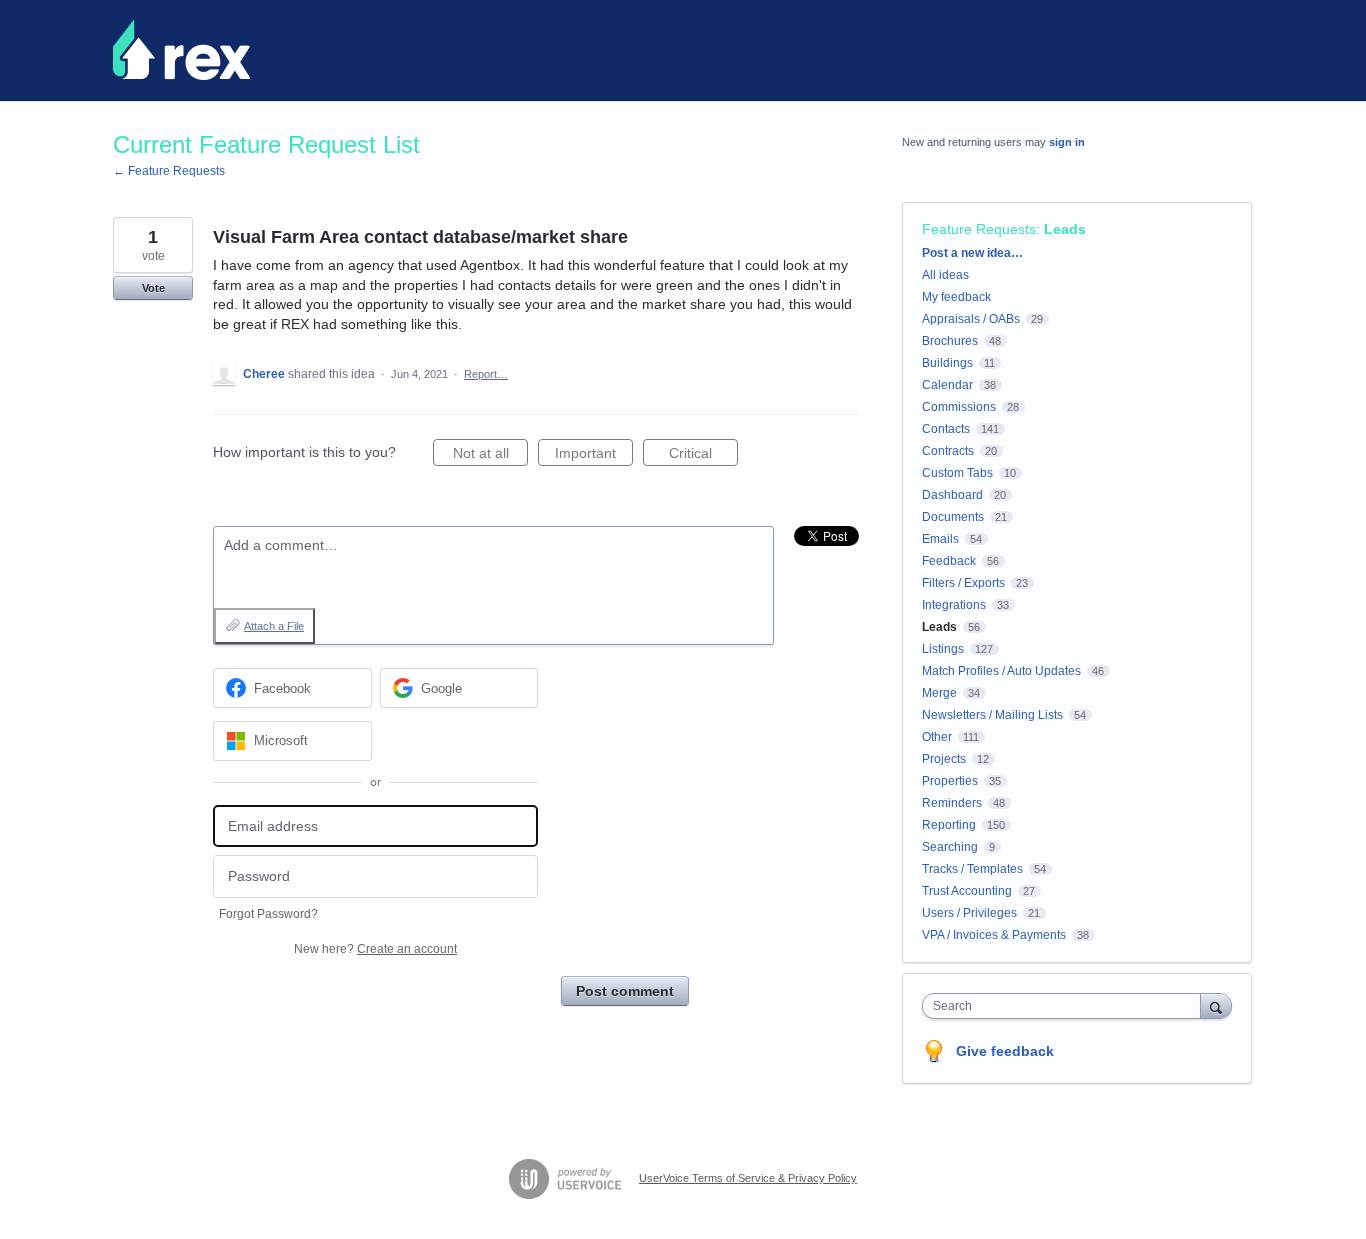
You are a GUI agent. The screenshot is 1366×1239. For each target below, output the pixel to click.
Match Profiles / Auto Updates (1001, 671)
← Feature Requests (169, 171)
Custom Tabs (957, 473)
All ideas (945, 275)
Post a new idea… (972, 253)
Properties (950, 781)
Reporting (949, 825)
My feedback (956, 297)
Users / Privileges (969, 913)
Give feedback (1005, 1051)
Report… (486, 374)
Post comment (625, 991)
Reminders (952, 803)
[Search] (1216, 1005)
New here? (375, 949)
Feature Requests (979, 229)
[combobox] (1066, 1006)
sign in (1067, 142)
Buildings (947, 363)
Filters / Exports (963, 583)
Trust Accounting (967, 891)
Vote (153, 288)
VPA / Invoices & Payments (994, 935)
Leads (1065, 229)
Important (594, 455)
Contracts (948, 451)
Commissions (959, 407)
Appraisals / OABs (971, 319)
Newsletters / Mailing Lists (992, 715)
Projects (944, 759)
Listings (943, 649)
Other (937, 737)
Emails (940, 539)
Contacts (946, 429)
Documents (953, 517)
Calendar (947, 385)
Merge (939, 693)
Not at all (490, 455)
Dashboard (952, 495)
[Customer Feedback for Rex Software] (181, 50)
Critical (703, 455)
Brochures (950, 341)
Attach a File (274, 626)
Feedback (949, 561)
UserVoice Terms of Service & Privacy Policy (748, 1178)
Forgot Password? (268, 914)
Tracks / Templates (972, 869)
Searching (950, 847)
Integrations (954, 605)
